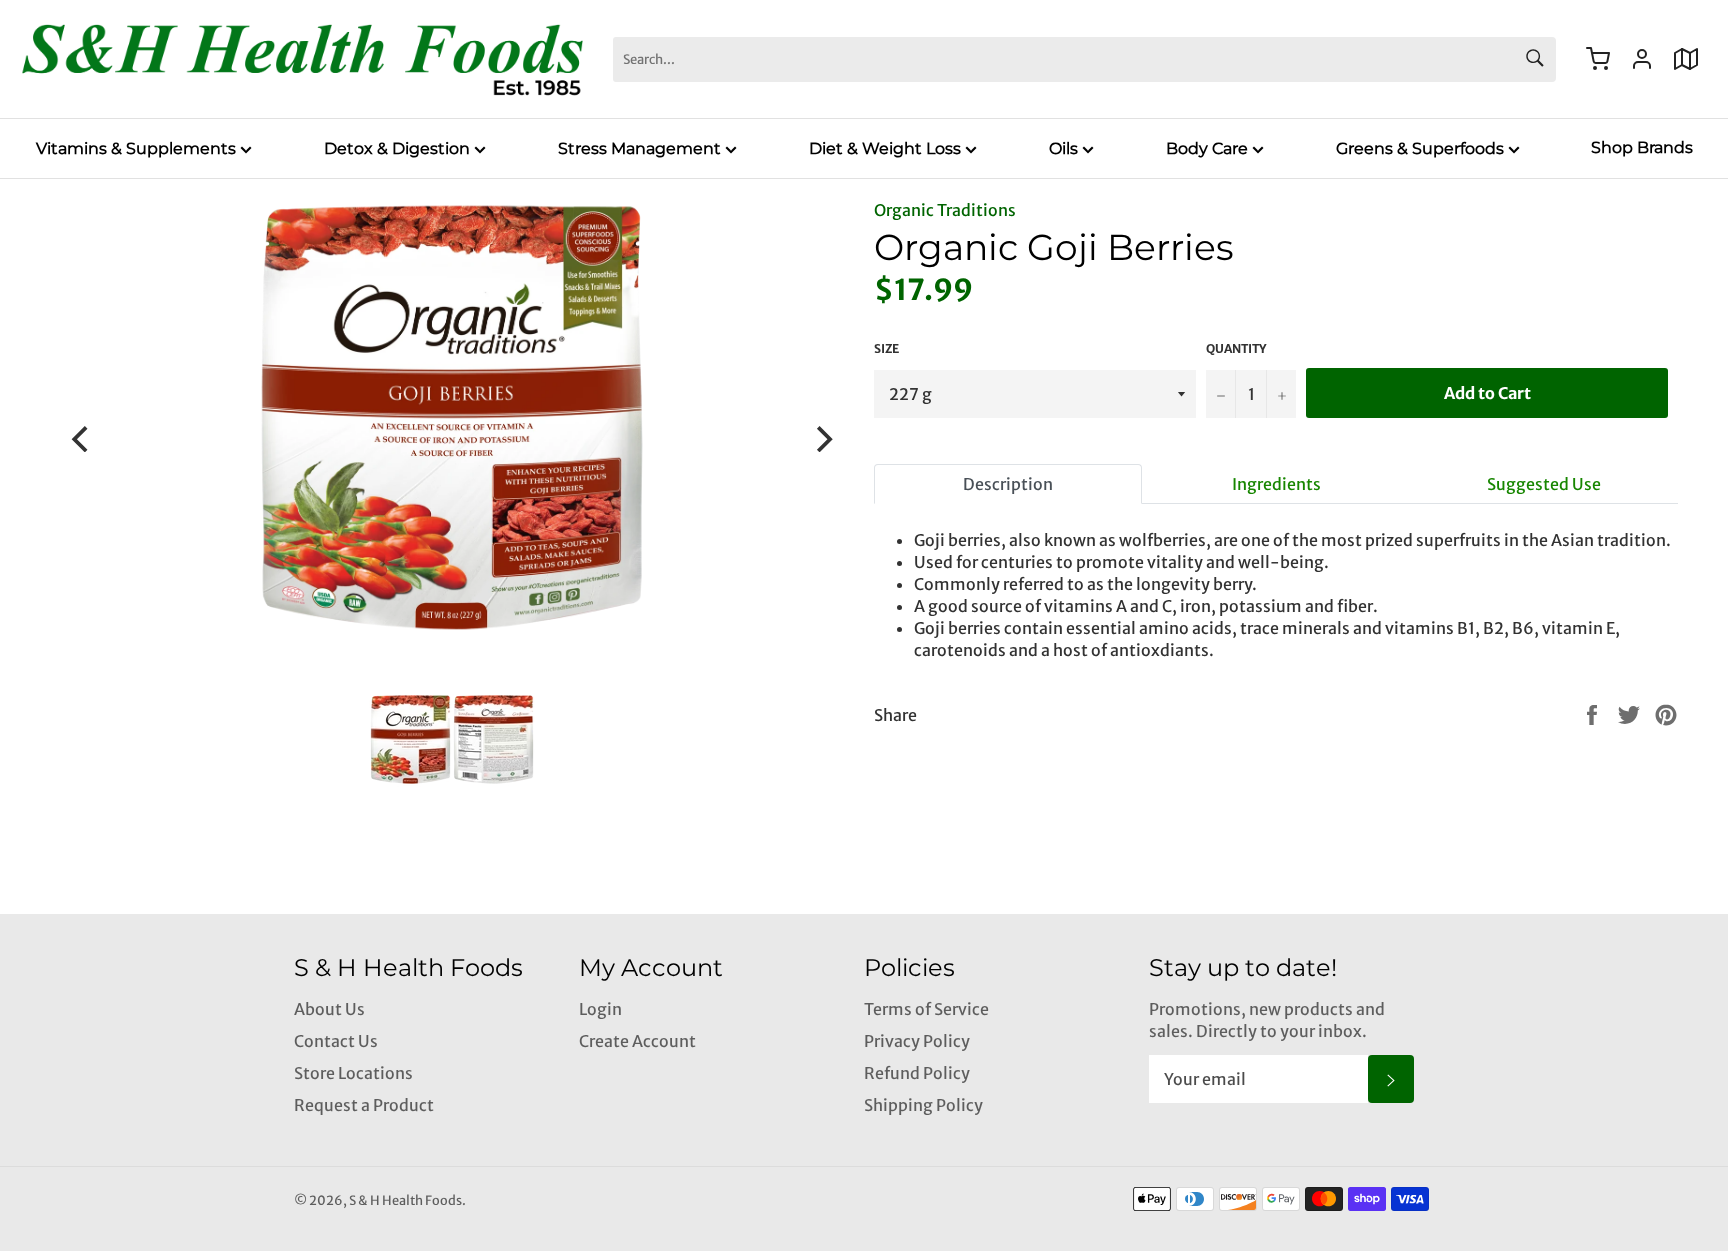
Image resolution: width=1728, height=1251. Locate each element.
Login (600, 1009)
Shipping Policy (923, 1105)
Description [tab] (1008, 484)
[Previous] (82, 439)
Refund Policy (917, 1073)
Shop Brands (1642, 147)
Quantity (1236, 348)
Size (886, 348)
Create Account (637, 1041)
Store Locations (353, 1073)
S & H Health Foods (405, 1200)
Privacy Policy (917, 1041)
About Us (329, 1009)
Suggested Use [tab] (1544, 484)
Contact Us (336, 1041)
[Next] (822, 439)
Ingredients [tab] (1276, 484)
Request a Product (364, 1105)
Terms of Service (926, 1009)
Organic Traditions (945, 210)
